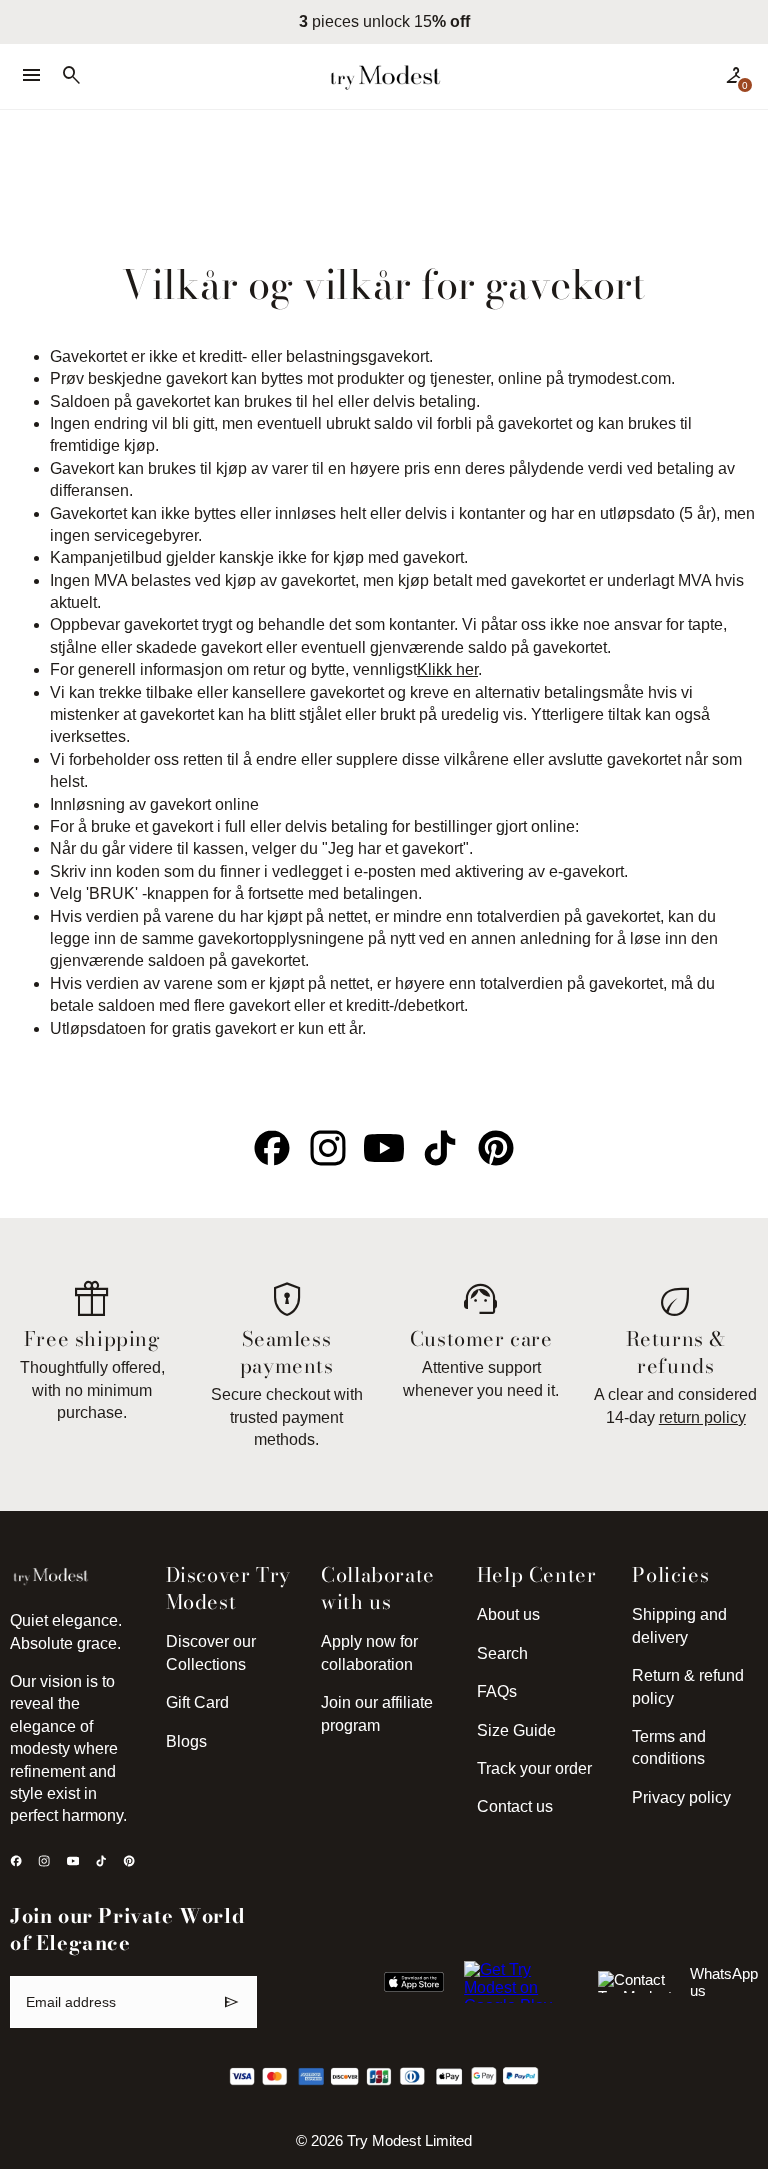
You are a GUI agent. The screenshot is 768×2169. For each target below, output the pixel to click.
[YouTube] (384, 1148)
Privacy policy (681, 1797)
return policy (702, 1417)
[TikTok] (440, 1148)
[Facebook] (272, 1148)
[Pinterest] (496, 1148)
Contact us (515, 1806)
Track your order (534, 1768)
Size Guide (516, 1730)
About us (508, 1614)
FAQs (497, 1691)
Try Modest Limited (409, 2141)
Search (502, 1653)
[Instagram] (328, 1148)
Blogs (186, 1741)
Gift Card (197, 1702)
